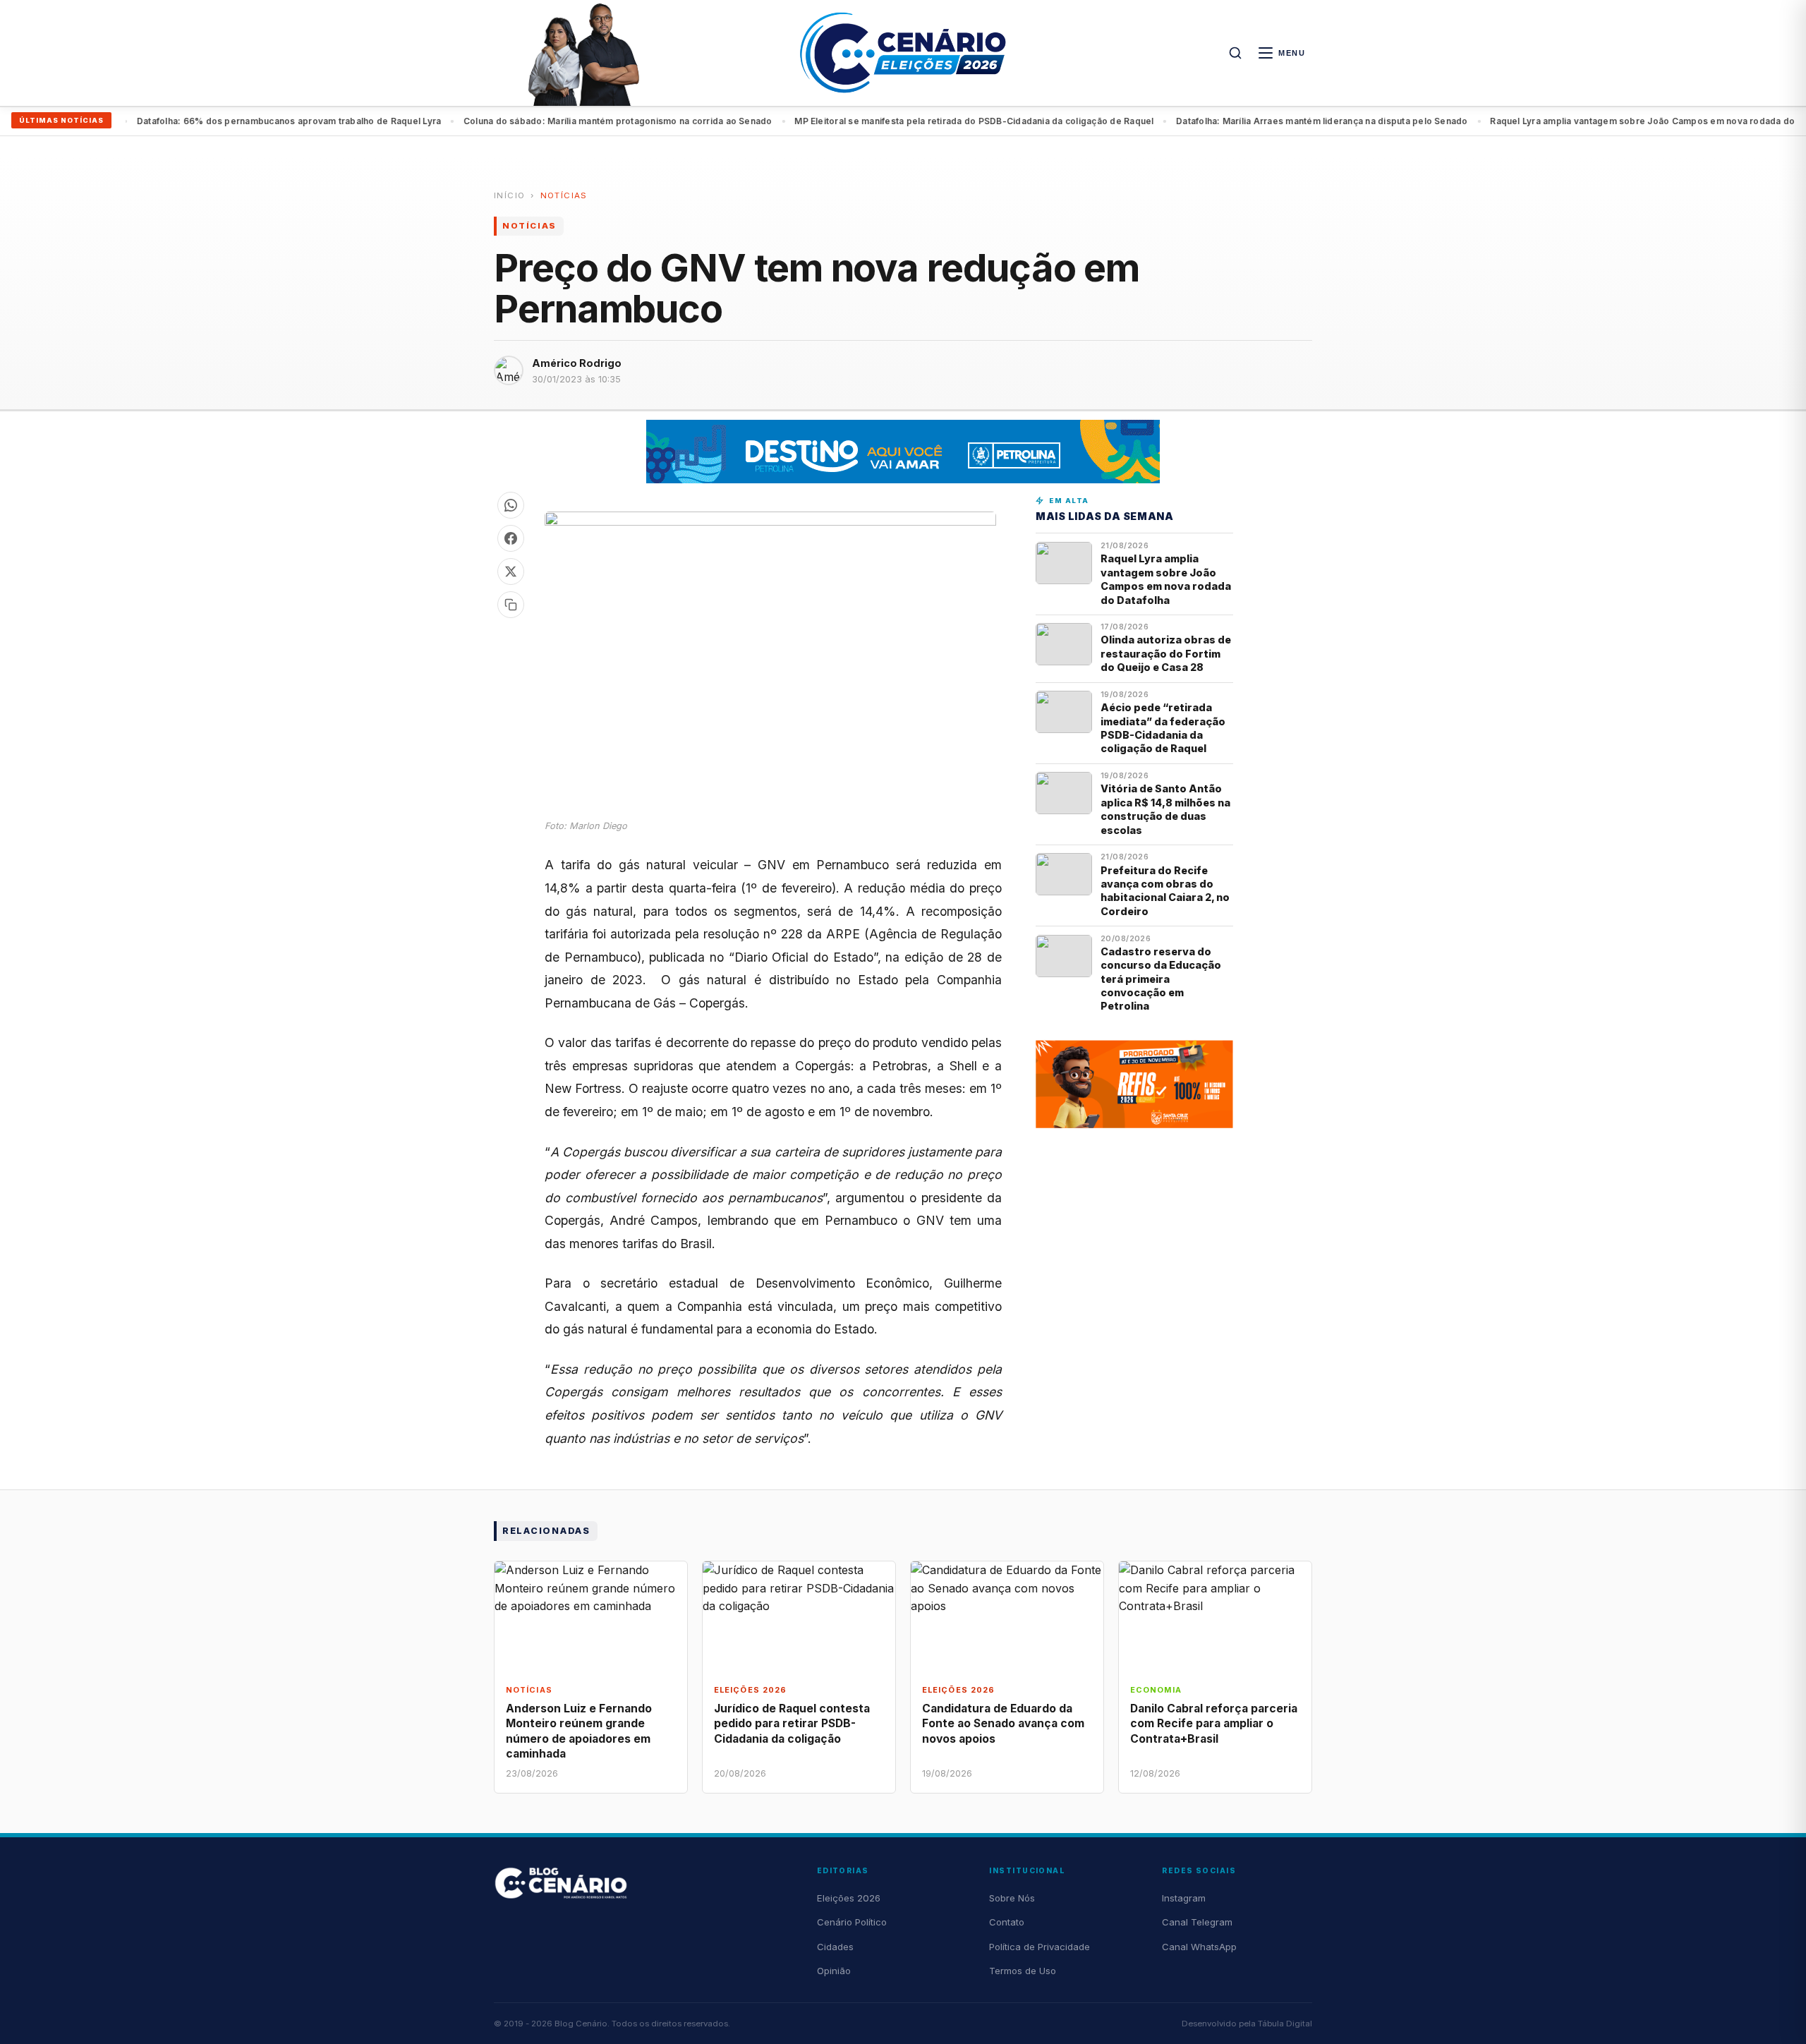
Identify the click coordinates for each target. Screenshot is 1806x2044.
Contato (1007, 1922)
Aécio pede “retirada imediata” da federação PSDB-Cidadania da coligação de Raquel (1163, 728)
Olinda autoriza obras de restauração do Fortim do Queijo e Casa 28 (1166, 653)
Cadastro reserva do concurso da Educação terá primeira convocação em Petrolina (1161, 979)
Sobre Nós (1012, 1898)
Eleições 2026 (849, 1898)
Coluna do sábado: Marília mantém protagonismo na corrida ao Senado (569, 121)
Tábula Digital (1285, 2024)
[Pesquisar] (1235, 53)
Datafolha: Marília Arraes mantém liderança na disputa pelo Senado (1273, 121)
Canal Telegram (1197, 1922)
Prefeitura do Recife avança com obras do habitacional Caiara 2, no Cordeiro (1165, 891)
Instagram (1184, 1898)
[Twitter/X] (511, 572)
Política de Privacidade (1040, 1947)
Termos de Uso (1023, 1971)
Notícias (564, 195)
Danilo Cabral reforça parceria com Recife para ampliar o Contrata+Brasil (1214, 1723)
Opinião (834, 1971)
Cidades (835, 1947)
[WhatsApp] (511, 505)
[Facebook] (511, 538)
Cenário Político (852, 1922)
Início (509, 195)
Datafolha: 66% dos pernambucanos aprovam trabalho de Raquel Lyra (240, 121)
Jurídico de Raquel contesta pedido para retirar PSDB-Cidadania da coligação (792, 1723)
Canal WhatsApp (1199, 1947)
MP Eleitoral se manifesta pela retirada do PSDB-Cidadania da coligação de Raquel (925, 121)
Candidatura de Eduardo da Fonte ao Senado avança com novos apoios (1003, 1723)
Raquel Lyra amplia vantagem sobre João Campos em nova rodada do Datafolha (1616, 121)
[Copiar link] (511, 605)
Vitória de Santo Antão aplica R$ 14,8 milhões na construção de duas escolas (1165, 809)
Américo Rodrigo (577, 363)
